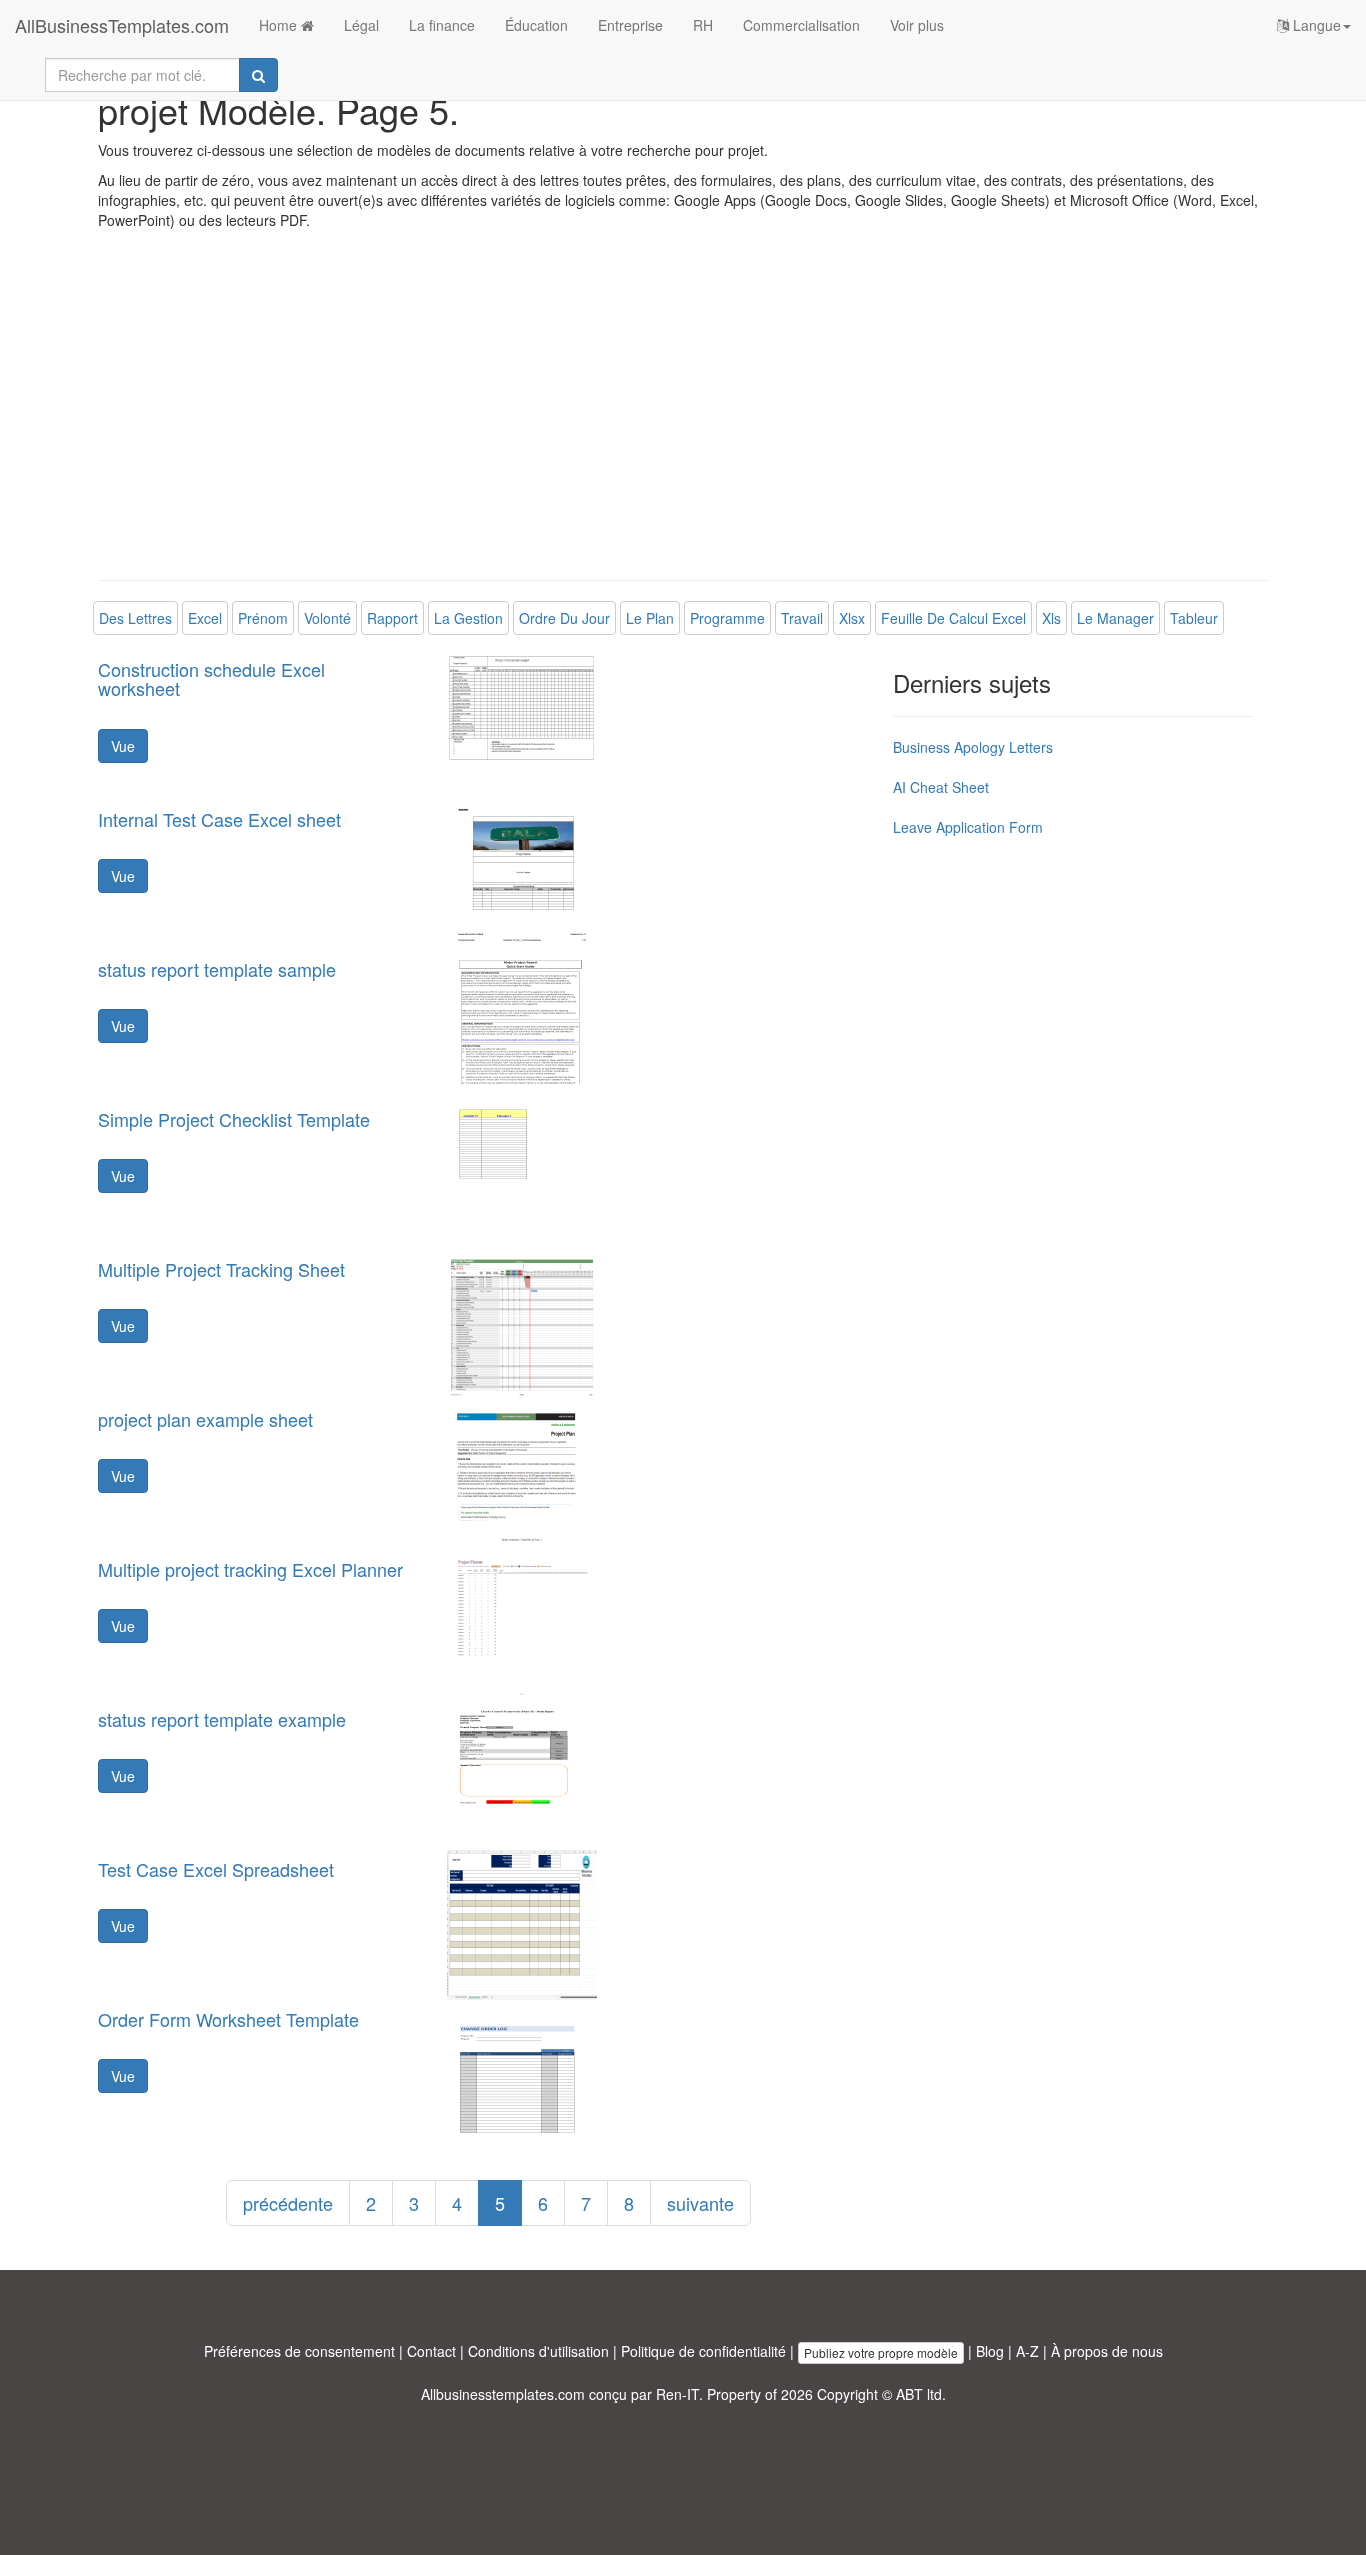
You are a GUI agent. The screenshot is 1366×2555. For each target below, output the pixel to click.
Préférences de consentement (299, 2351)
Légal (361, 25)
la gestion (468, 618)
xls (1051, 618)
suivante (700, 2203)
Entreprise (630, 25)
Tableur (1194, 618)
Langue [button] (1315, 25)
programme (727, 618)
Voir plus (917, 25)
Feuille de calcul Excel (953, 618)
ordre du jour (564, 618)
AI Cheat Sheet (941, 787)
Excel (205, 618)
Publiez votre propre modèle (881, 2352)
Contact (431, 2351)
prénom (263, 618)
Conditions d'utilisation (538, 2351)
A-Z (1027, 2351)
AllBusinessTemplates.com (122, 25)
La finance (442, 25)
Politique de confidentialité (703, 2351)
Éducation (536, 25)
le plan (650, 618)
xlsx (852, 618)
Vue (123, 746)
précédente (288, 2203)
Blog (990, 2351)
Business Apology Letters (973, 747)
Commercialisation (801, 25)
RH (703, 25)
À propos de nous (1107, 2351)
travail (802, 618)
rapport (392, 618)
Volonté (327, 618)
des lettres (135, 618)
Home (280, 25)
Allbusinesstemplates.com (503, 2394)
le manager (1115, 618)
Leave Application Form (968, 827)
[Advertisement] (683, 420)
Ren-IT (677, 2394)
